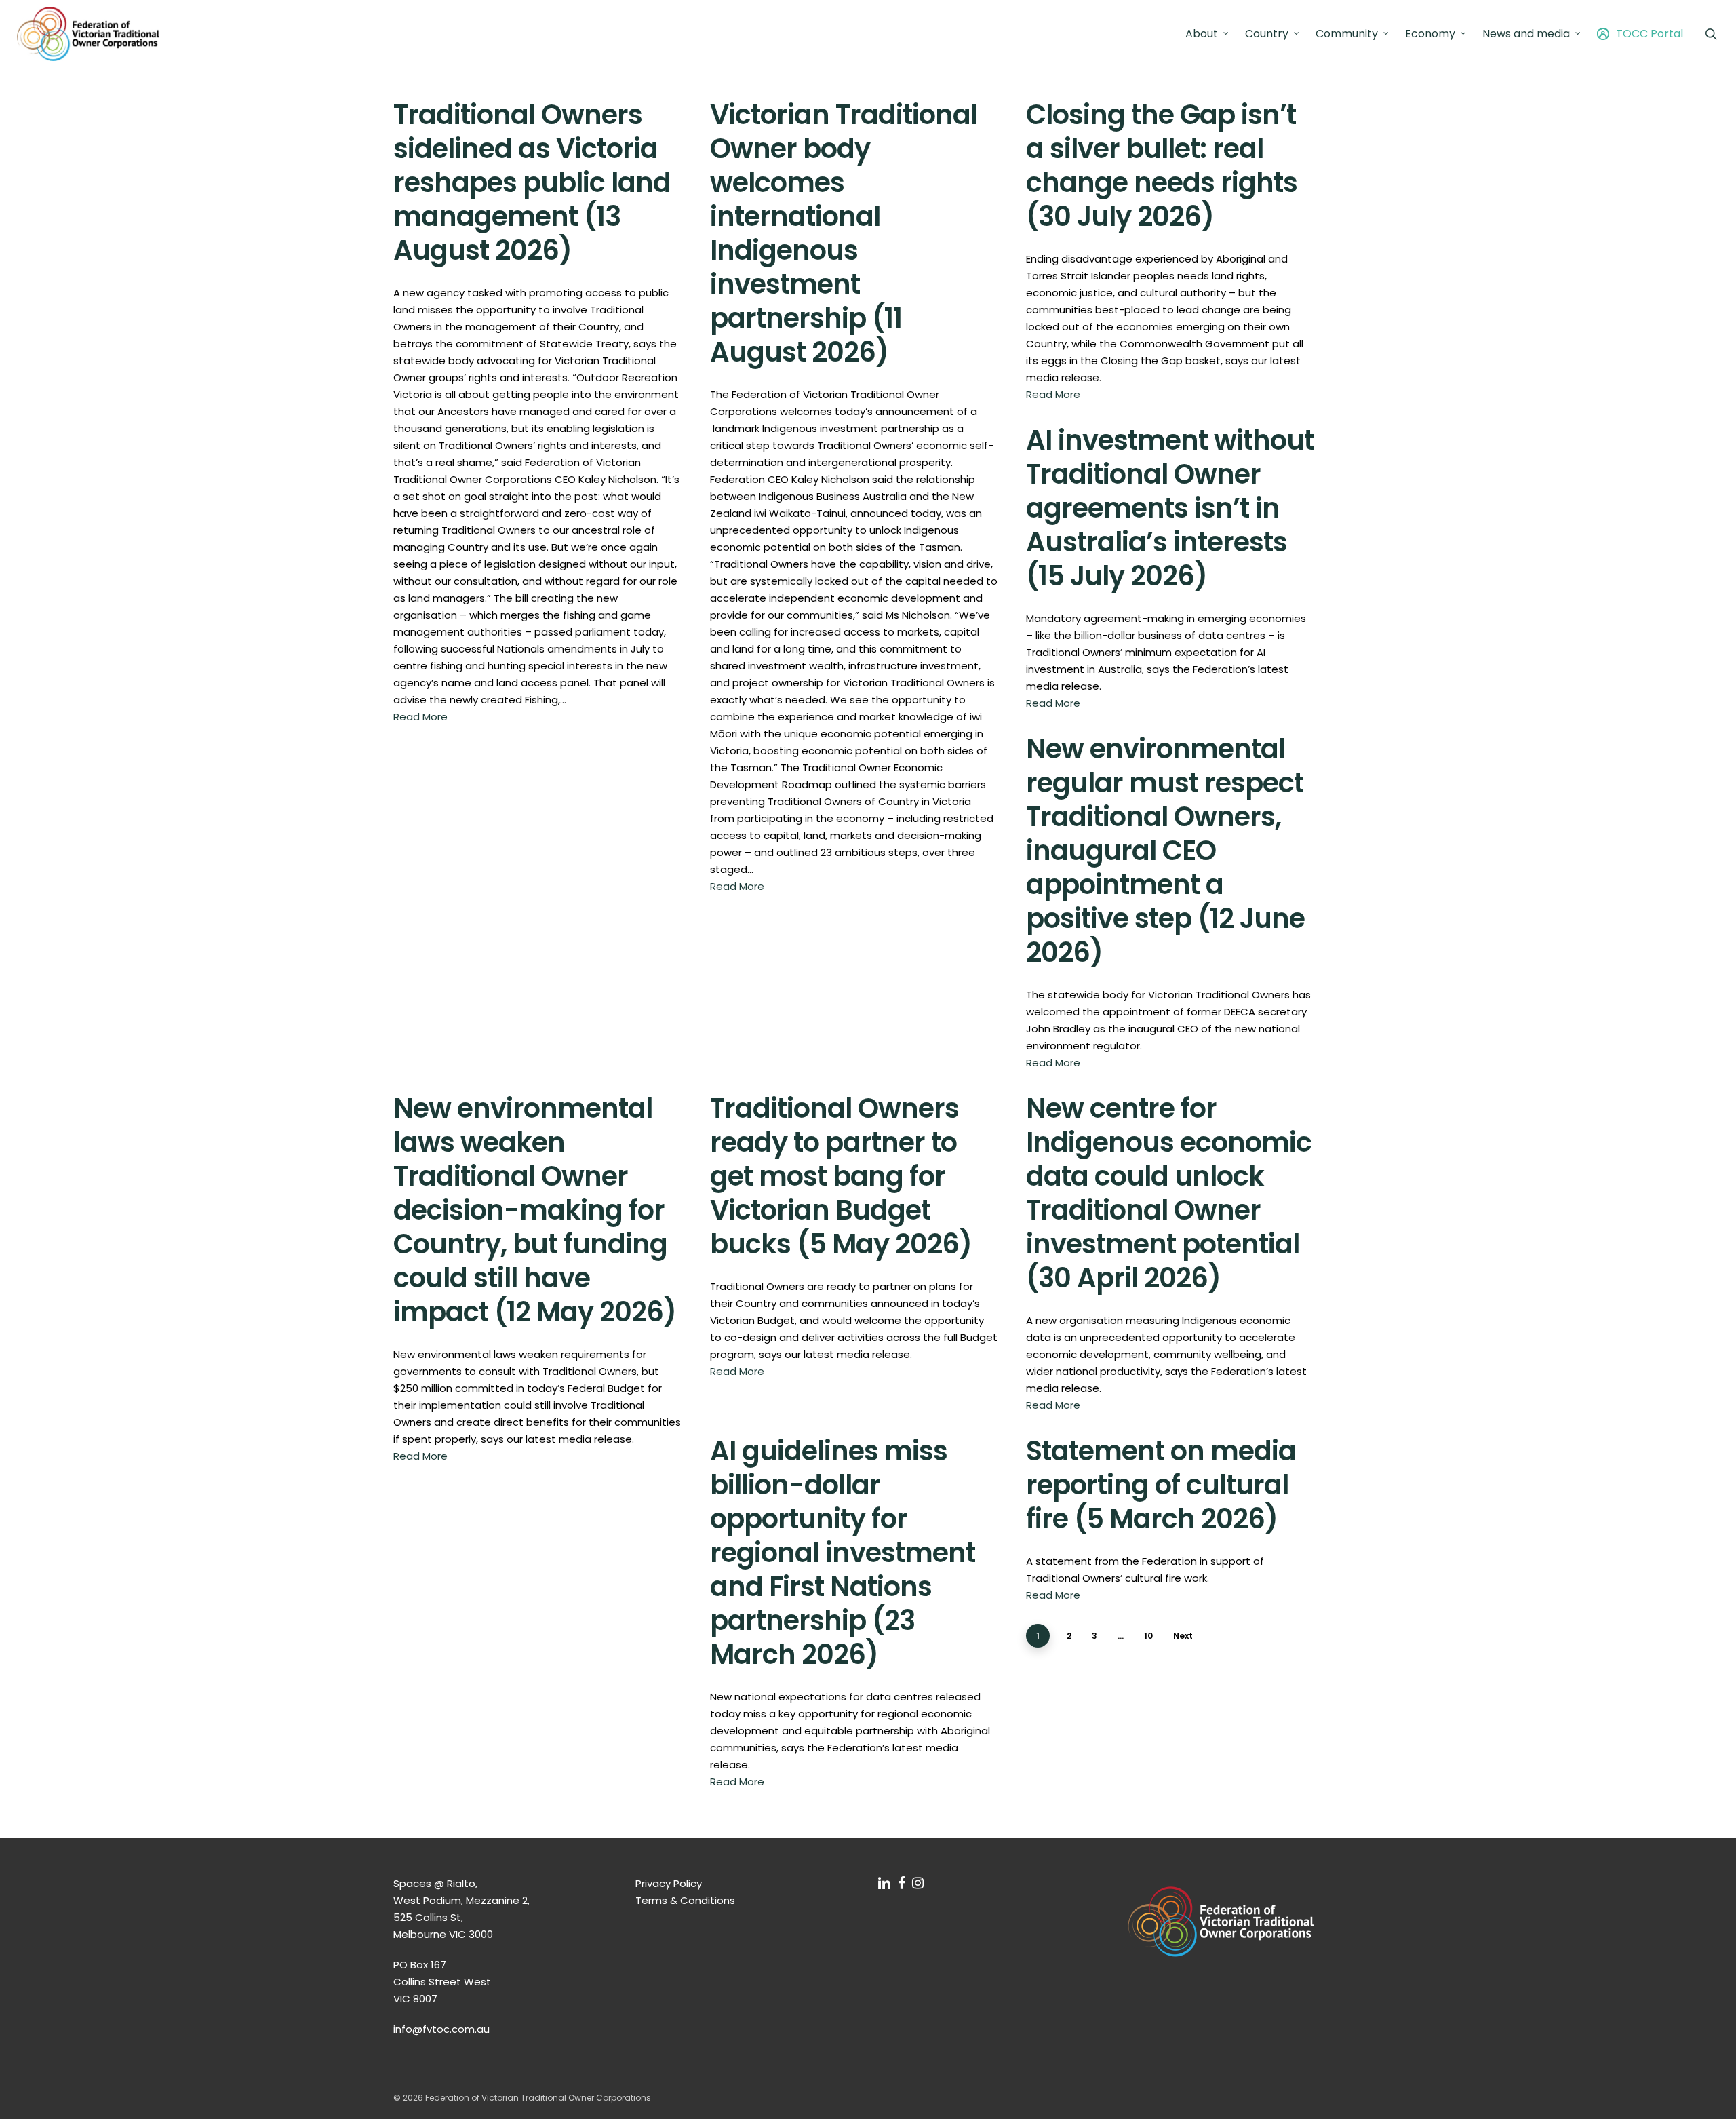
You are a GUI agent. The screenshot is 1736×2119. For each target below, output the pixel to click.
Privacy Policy (669, 1883)
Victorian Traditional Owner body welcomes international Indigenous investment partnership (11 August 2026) (844, 233)
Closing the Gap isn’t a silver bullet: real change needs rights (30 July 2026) (1162, 166)
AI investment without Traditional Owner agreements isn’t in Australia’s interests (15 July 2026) (1170, 508)
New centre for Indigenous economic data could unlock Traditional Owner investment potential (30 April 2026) (1169, 1193)
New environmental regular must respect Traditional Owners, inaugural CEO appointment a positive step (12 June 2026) (1165, 851)
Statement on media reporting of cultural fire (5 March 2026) (1161, 1485)
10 (1148, 1636)
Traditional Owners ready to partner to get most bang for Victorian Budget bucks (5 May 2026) (841, 1176)
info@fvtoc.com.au (441, 2029)
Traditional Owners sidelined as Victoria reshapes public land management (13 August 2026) (532, 182)
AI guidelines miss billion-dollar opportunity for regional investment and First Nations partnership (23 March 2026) (843, 1553)
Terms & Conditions (685, 1900)
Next (1183, 1636)
